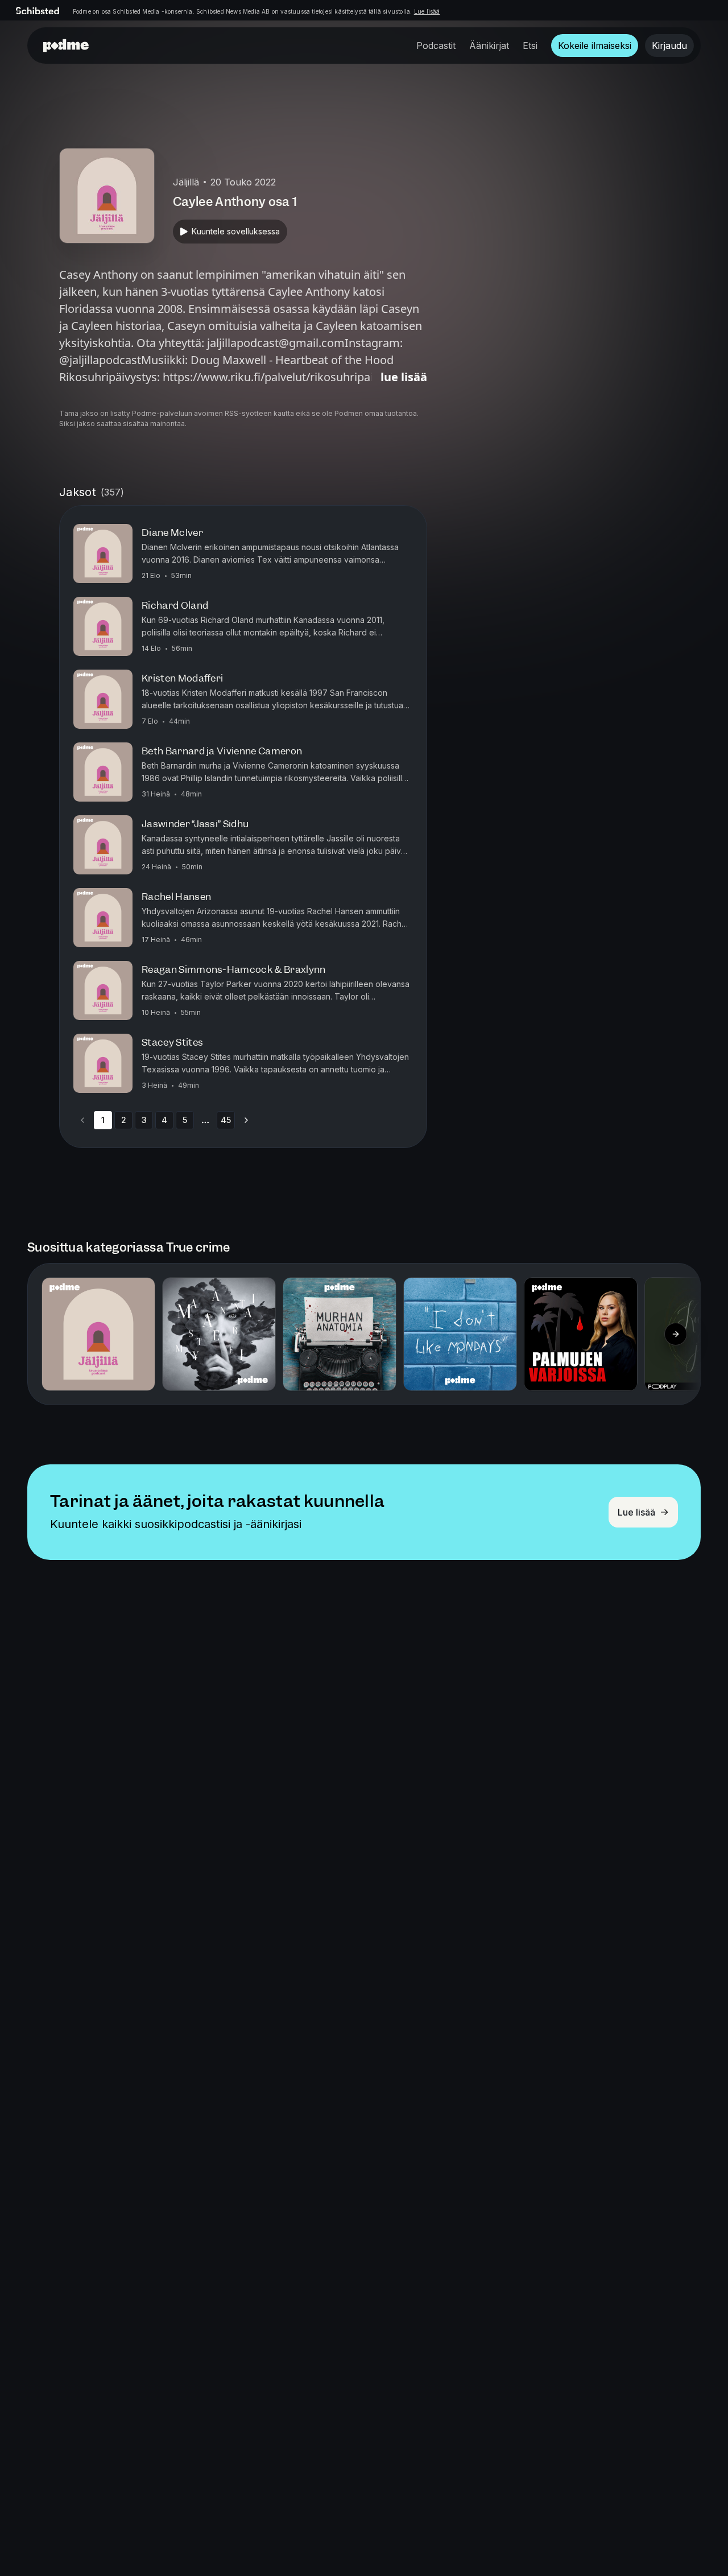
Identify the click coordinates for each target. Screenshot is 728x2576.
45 (226, 1120)
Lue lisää (427, 11)
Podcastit (436, 46)
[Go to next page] (246, 1120)
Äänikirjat (489, 46)
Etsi (530, 46)
